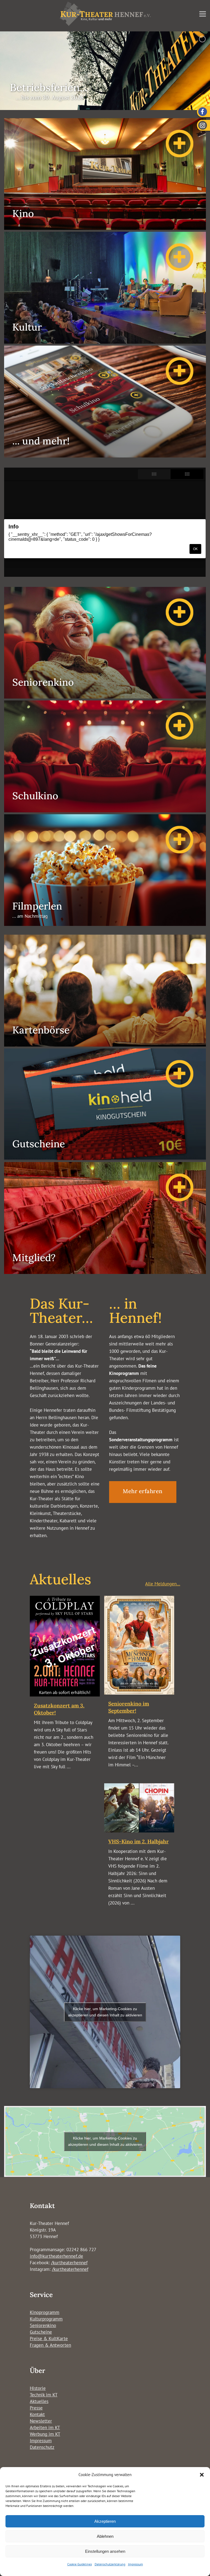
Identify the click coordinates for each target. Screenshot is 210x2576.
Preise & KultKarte (49, 2339)
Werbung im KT (45, 2434)
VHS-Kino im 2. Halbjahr (138, 1841)
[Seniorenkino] (105, 697)
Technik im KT (44, 2395)
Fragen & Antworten (50, 2345)
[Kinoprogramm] (105, 228)
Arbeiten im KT (45, 2428)
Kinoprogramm (45, 2312)
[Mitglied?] (105, 1272)
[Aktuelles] (105, 456)
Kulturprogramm (46, 2319)
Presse (36, 2408)
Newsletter (41, 2421)
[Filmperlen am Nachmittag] (105, 924)
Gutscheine (41, 2332)
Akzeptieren (105, 2521)
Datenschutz (42, 2447)
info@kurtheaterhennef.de (56, 2256)
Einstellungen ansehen (105, 2551)
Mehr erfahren (143, 1491)
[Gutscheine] (105, 1158)
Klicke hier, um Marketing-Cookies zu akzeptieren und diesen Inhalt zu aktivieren (105, 2012)
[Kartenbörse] (105, 1045)
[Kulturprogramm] (105, 342)
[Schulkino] (105, 811)
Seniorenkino (43, 2325)
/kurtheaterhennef (69, 2263)
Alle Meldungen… (163, 1584)
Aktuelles (39, 2401)
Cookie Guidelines (80, 2564)
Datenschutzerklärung (110, 2564)
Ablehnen (105, 2536)
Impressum (135, 2564)
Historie (38, 2388)
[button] (202, 2475)
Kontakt (37, 2414)
